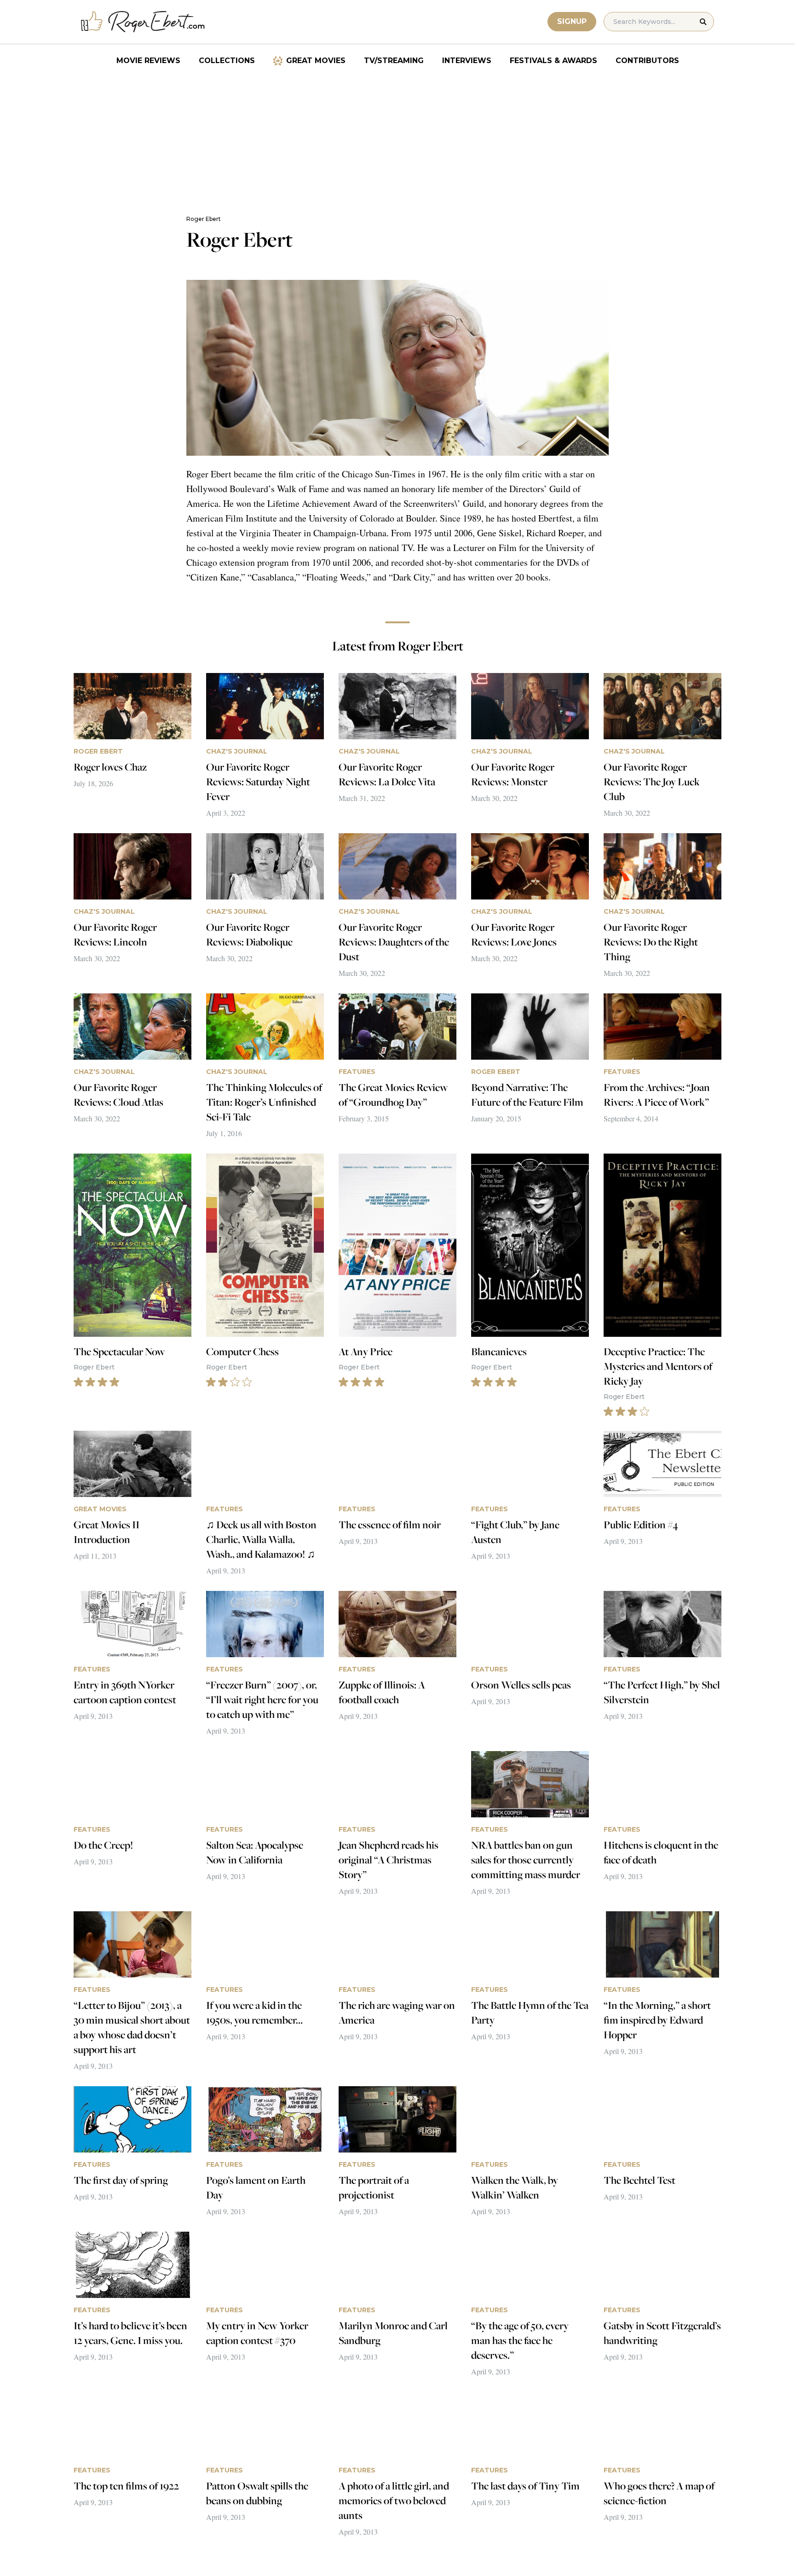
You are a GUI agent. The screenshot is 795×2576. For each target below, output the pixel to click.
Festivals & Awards (553, 61)
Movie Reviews (148, 61)
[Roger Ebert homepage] (143, 22)
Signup (572, 21)
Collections (227, 61)
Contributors (647, 61)
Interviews (467, 61)
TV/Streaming (394, 61)
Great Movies (316, 61)
